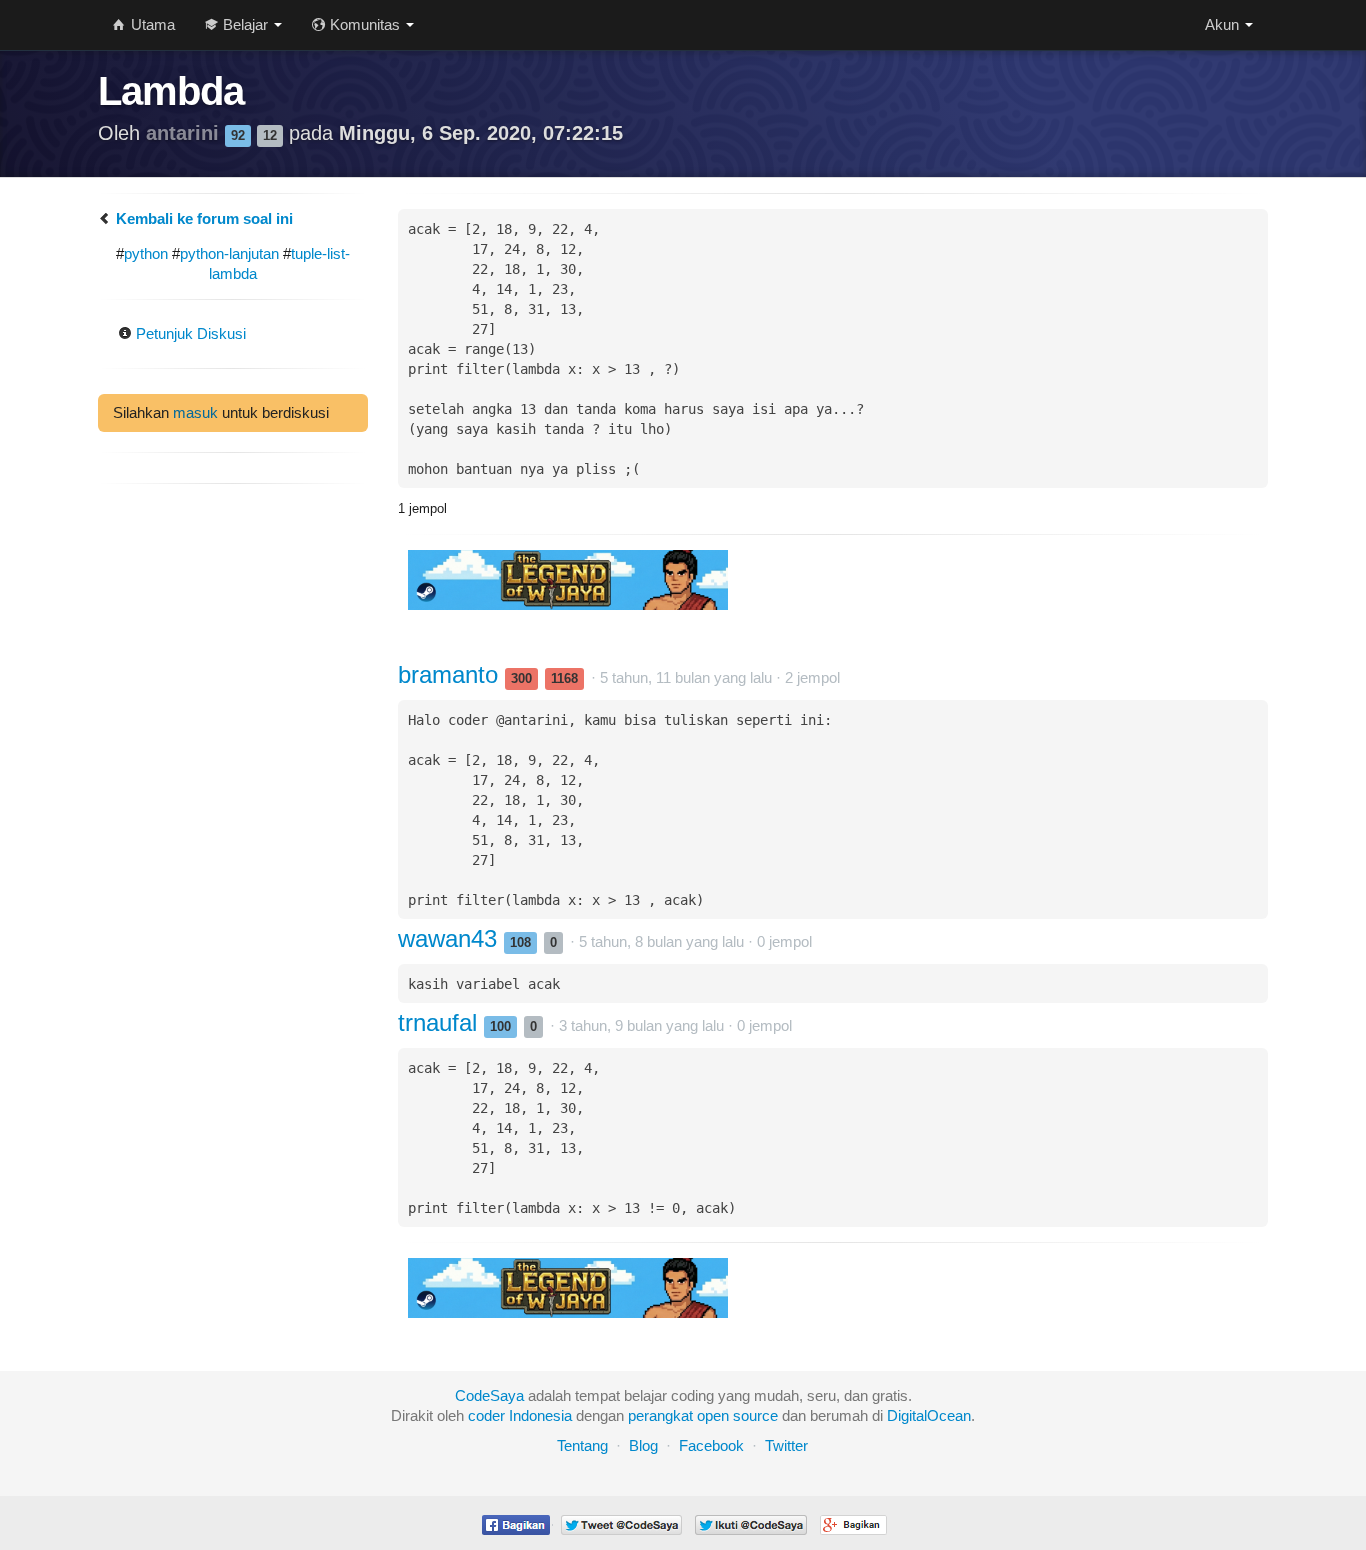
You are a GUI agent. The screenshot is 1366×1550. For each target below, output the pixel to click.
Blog (643, 1445)
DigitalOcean (929, 1415)
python (146, 253)
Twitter (786, 1445)
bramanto (451, 674)
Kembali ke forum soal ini (202, 218)
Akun (1224, 24)
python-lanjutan (229, 253)
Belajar (245, 24)
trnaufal (441, 1022)
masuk (195, 412)
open (713, 1415)
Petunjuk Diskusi (189, 333)
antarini (185, 133)
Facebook (711, 1445)
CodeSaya (489, 1395)
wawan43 (451, 938)
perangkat (660, 1415)
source (755, 1415)
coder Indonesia (520, 1415)
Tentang (582, 1445)
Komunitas (365, 24)
